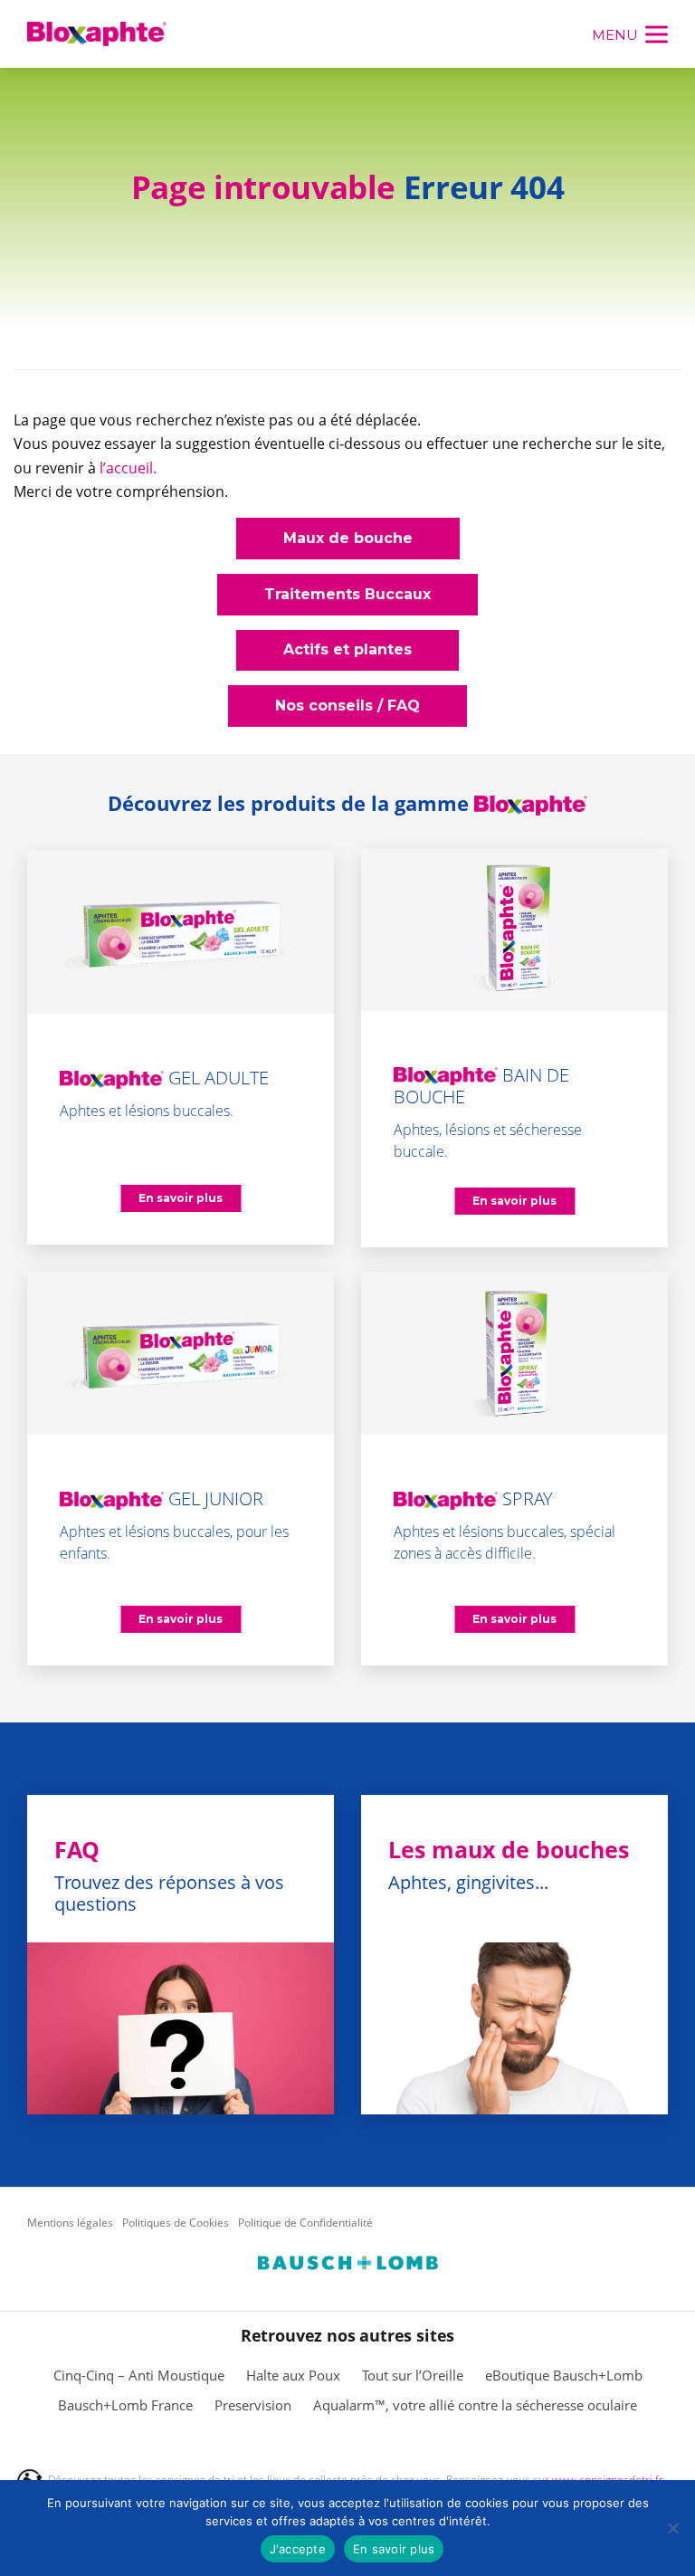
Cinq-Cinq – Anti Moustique (139, 2375)
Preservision (253, 2405)
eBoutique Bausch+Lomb (564, 2375)
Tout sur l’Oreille (413, 2375)
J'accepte (298, 2549)
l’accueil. (128, 468)
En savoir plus (394, 2549)
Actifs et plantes (347, 649)
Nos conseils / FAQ (347, 706)
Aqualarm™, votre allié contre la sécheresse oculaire (475, 2405)
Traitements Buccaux (347, 594)
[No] (672, 2528)
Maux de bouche (348, 538)
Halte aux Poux (293, 2375)
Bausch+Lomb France (125, 2405)
